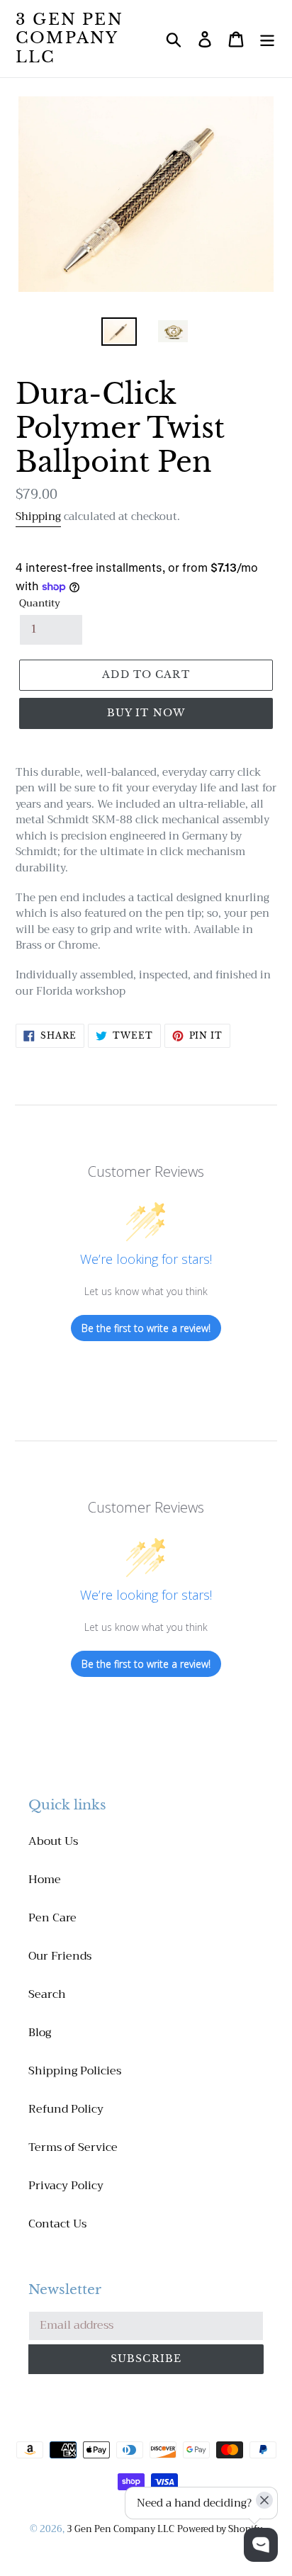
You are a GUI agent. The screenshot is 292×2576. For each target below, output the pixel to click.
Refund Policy (66, 2109)
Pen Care (52, 1918)
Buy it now (146, 713)
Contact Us (57, 2224)
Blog (40, 2033)
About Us (53, 1841)
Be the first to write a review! (146, 1328)
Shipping (38, 516)
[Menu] (267, 39)
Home (45, 1880)
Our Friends (60, 1956)
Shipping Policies (75, 2071)
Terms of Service (73, 2147)
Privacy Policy (66, 2186)
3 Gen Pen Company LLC (69, 39)
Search (47, 1994)
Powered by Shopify (220, 2529)
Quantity (40, 603)
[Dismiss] (264, 2500)
